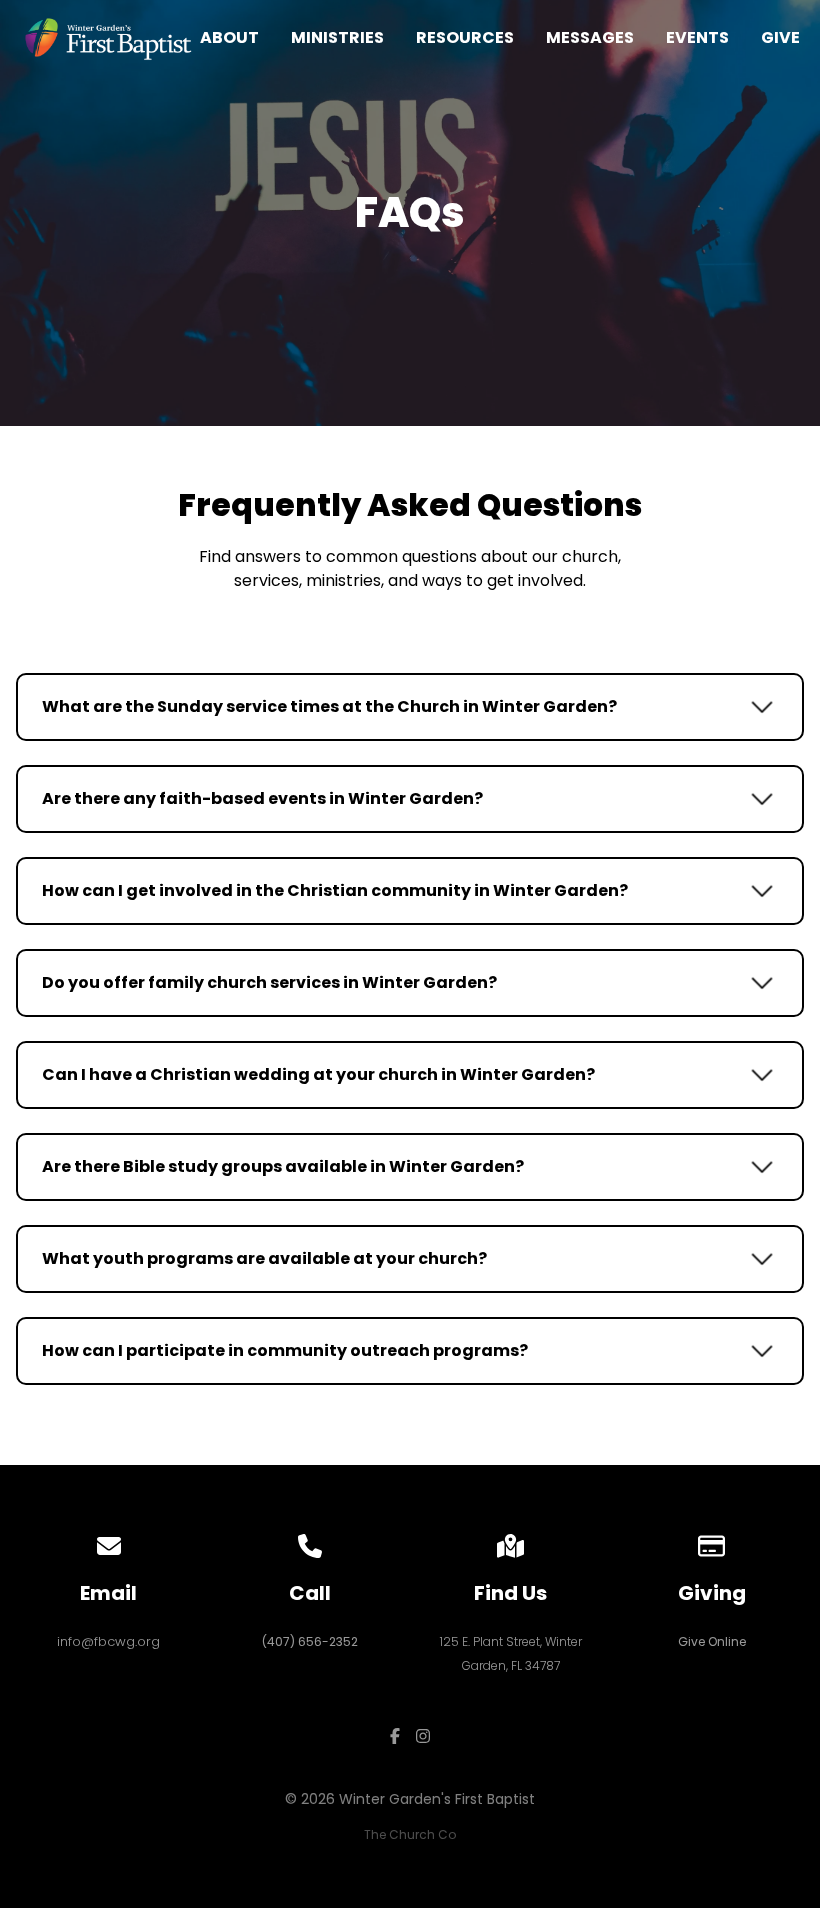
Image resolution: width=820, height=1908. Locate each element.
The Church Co (410, 1834)
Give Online (712, 1641)
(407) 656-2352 (310, 1641)
